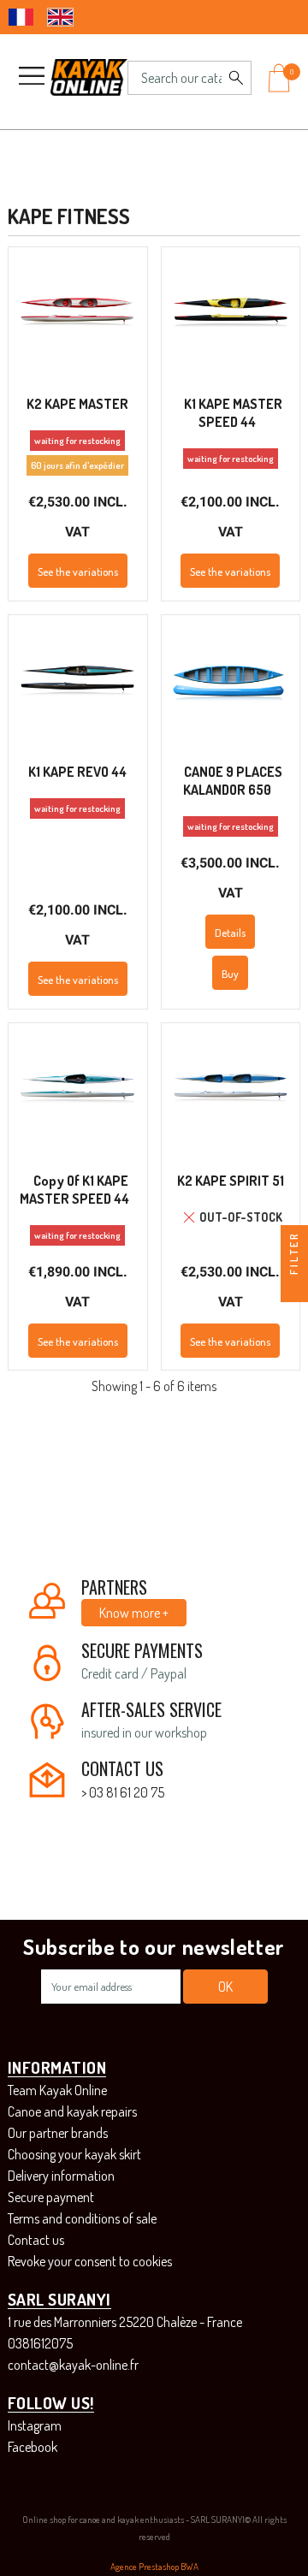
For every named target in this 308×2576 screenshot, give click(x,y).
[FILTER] (294, 1288)
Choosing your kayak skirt (74, 2154)
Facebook (33, 2447)
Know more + (134, 1613)
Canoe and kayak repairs (72, 2111)
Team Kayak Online (57, 2090)
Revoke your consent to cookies (90, 2261)
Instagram (35, 2425)
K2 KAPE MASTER (77, 404)
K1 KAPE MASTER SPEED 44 (233, 413)
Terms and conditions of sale (82, 2218)
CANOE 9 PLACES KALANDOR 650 (233, 781)
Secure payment (51, 2197)
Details (230, 933)
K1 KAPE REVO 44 (77, 772)
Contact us (36, 2240)
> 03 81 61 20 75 (123, 1792)
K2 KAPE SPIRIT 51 (231, 1181)
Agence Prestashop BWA (154, 2567)
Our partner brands (58, 2133)
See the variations (78, 571)
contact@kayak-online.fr (73, 2365)
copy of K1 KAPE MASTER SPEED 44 (74, 1190)
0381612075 (40, 2343)
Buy (230, 974)
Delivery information (61, 2176)
